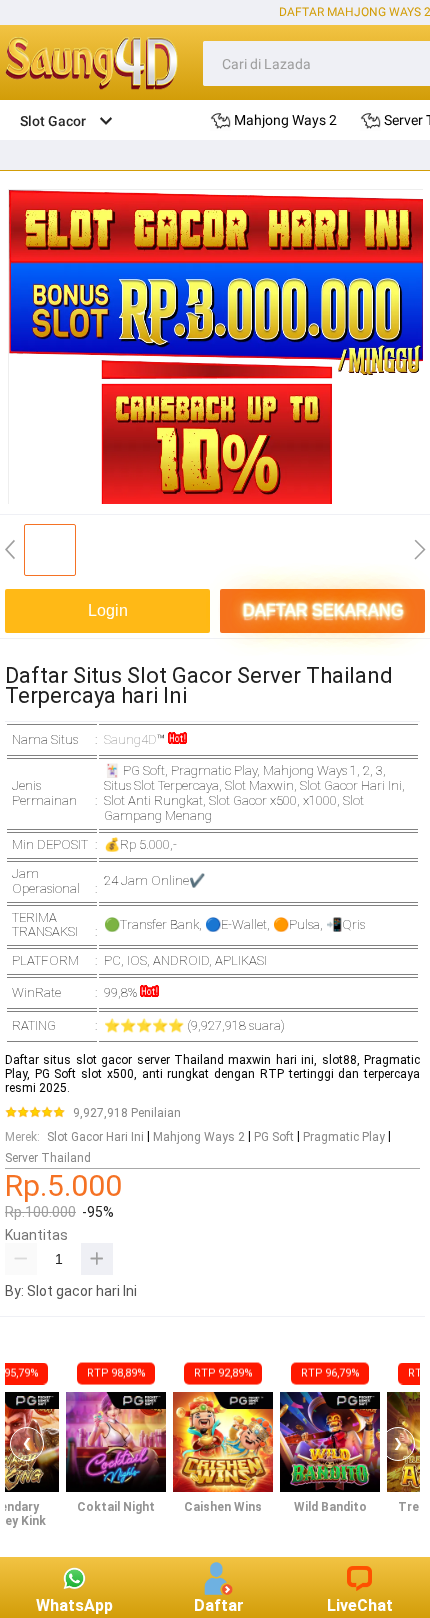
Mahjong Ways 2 (199, 1137)
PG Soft (274, 1137)
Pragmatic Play (344, 1137)
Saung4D (130, 739)
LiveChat (360, 1605)
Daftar (219, 1605)
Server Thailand (48, 1158)
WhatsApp (74, 1605)
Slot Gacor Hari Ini (95, 1137)
